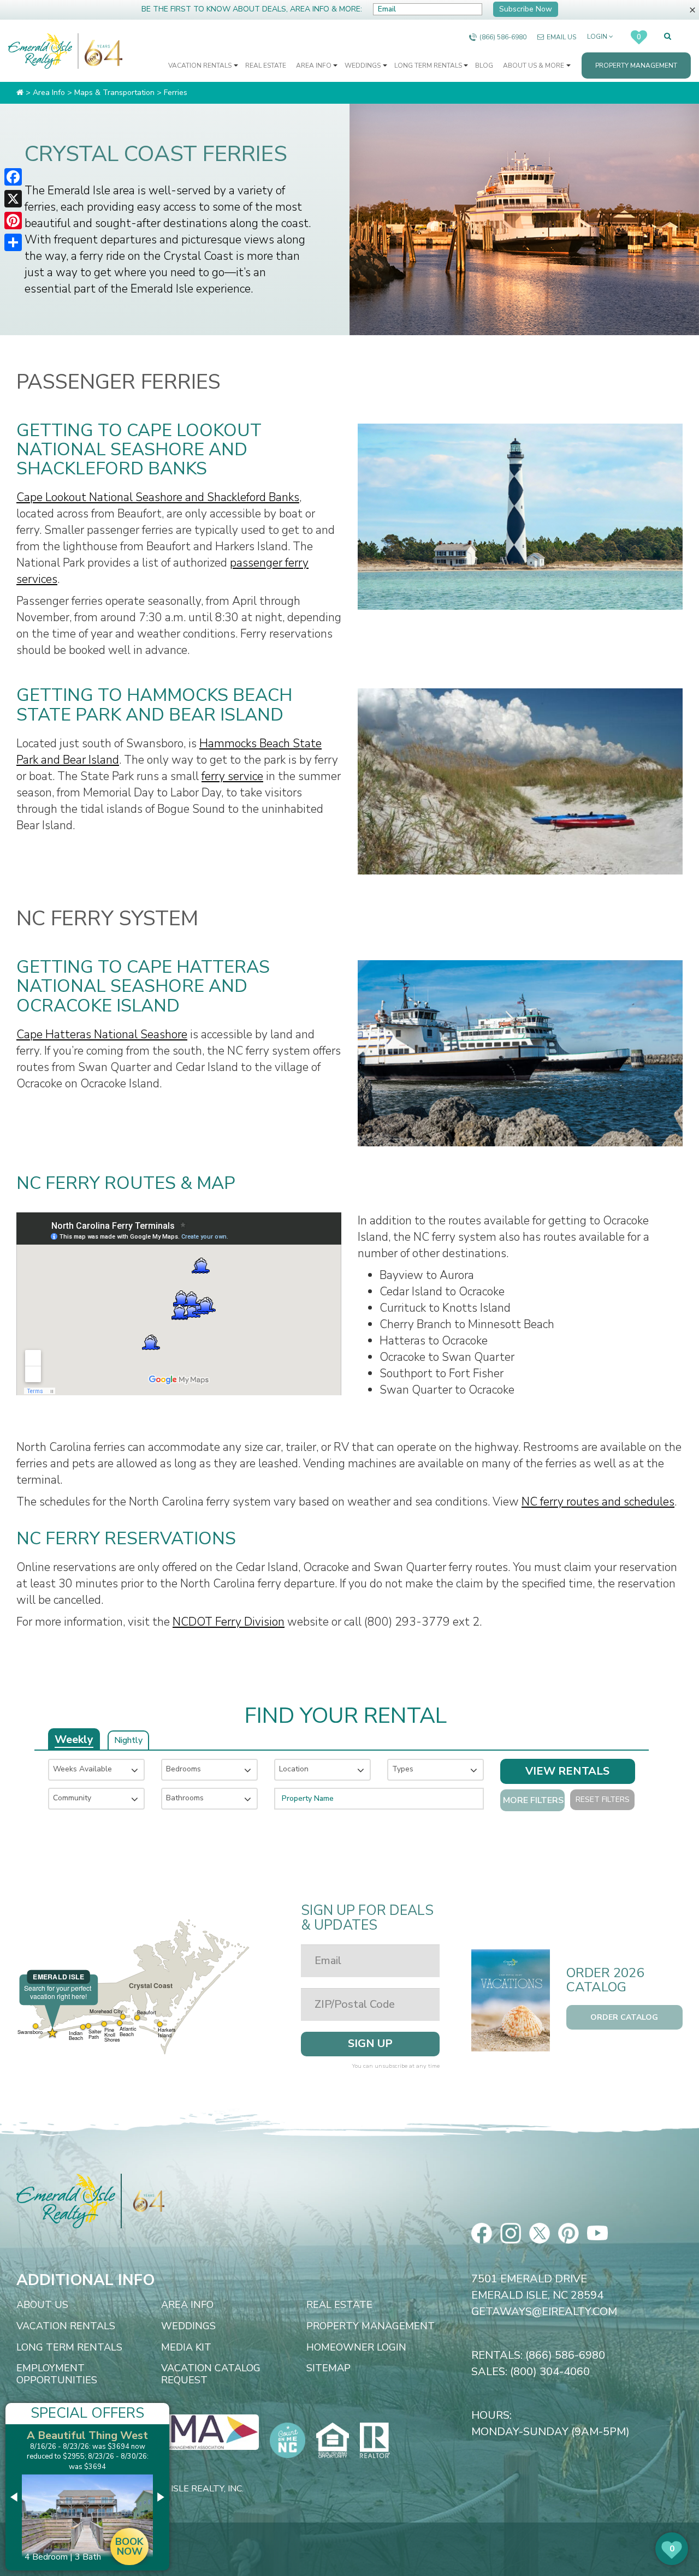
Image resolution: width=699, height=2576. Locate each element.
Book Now (129, 2536)
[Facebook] (13, 177)
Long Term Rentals (429, 66)
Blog (484, 66)
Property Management (636, 66)
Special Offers (87, 2413)
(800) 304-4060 (550, 2372)
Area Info (315, 66)
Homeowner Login (356, 2348)
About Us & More (534, 66)
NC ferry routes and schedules (598, 1502)
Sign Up (370, 2043)
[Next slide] (160, 2497)
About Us (42, 2305)
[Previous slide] (15, 2497)
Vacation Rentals (201, 66)
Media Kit (186, 2348)
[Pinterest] (13, 221)
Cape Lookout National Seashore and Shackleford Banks (158, 497)
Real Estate (266, 66)
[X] (13, 199)
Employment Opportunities (57, 2374)
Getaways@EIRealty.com (544, 2312)
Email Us (561, 37)
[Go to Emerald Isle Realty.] (20, 93)
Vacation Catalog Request (211, 2374)
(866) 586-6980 (503, 37)
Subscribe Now (526, 9)
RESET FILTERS (603, 1799)
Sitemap (328, 2369)
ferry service (232, 776)
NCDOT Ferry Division (229, 1622)
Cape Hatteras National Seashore (102, 1034)
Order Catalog (624, 2017)
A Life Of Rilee (87, 2435)
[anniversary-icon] (100, 51)
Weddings (363, 66)
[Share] (13, 242)
